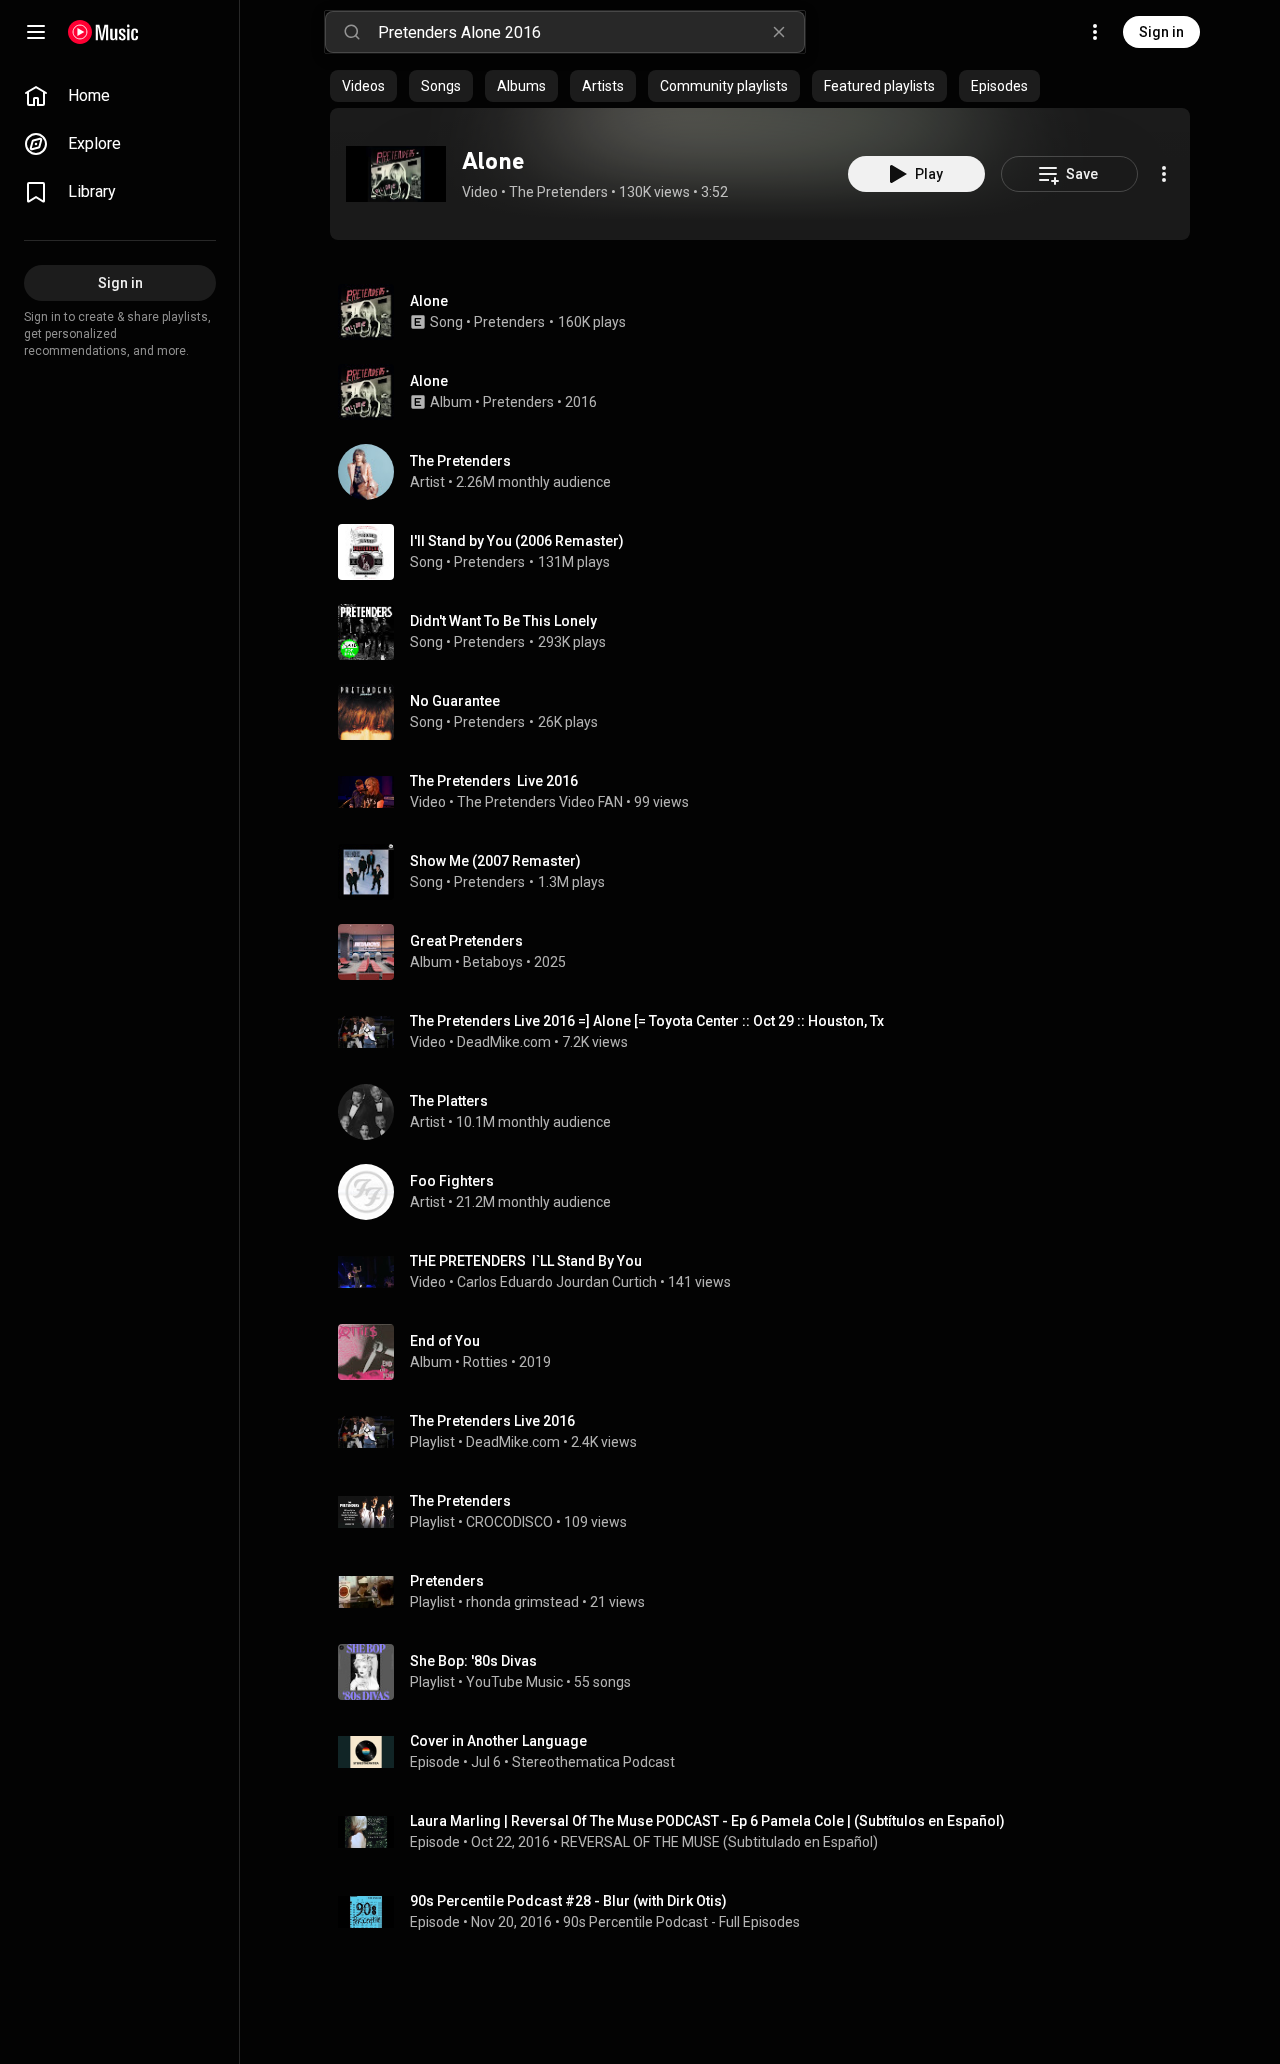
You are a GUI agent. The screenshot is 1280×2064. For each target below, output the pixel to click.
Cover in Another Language (498, 1741)
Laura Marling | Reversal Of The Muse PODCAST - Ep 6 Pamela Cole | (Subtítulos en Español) (707, 1821)
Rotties (485, 1362)
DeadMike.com (504, 1042)
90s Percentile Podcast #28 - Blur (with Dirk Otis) (568, 1901)
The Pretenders (558, 192)
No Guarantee (455, 701)
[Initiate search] (352, 32)
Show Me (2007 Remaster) (495, 861)
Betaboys (493, 962)
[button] (396, 174)
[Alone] (396, 174)
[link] (120, 96)
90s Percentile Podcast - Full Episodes (681, 1922)
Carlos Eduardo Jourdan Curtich (557, 1282)
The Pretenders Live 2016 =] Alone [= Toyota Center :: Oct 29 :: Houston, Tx (647, 1021)
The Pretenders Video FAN (540, 802)
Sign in (1161, 32)
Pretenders (509, 322)
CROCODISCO (509, 1522)
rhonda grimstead (522, 1602)
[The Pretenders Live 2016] (768, 1432)
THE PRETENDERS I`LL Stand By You (526, 1261)
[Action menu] (1164, 174)
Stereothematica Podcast (593, 1762)
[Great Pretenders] (768, 952)
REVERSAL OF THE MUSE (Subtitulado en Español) (719, 1842)
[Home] (103, 32)
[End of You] (768, 1352)
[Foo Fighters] (768, 1192)
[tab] (363, 86)
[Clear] (779, 32)
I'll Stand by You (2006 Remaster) (517, 541)
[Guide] (36, 32)
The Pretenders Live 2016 (494, 781)
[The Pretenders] (768, 472)
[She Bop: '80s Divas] (768, 1672)
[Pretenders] (768, 1592)
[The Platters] (768, 1112)
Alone (493, 160)
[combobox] (591, 32)
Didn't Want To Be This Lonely (503, 621)
